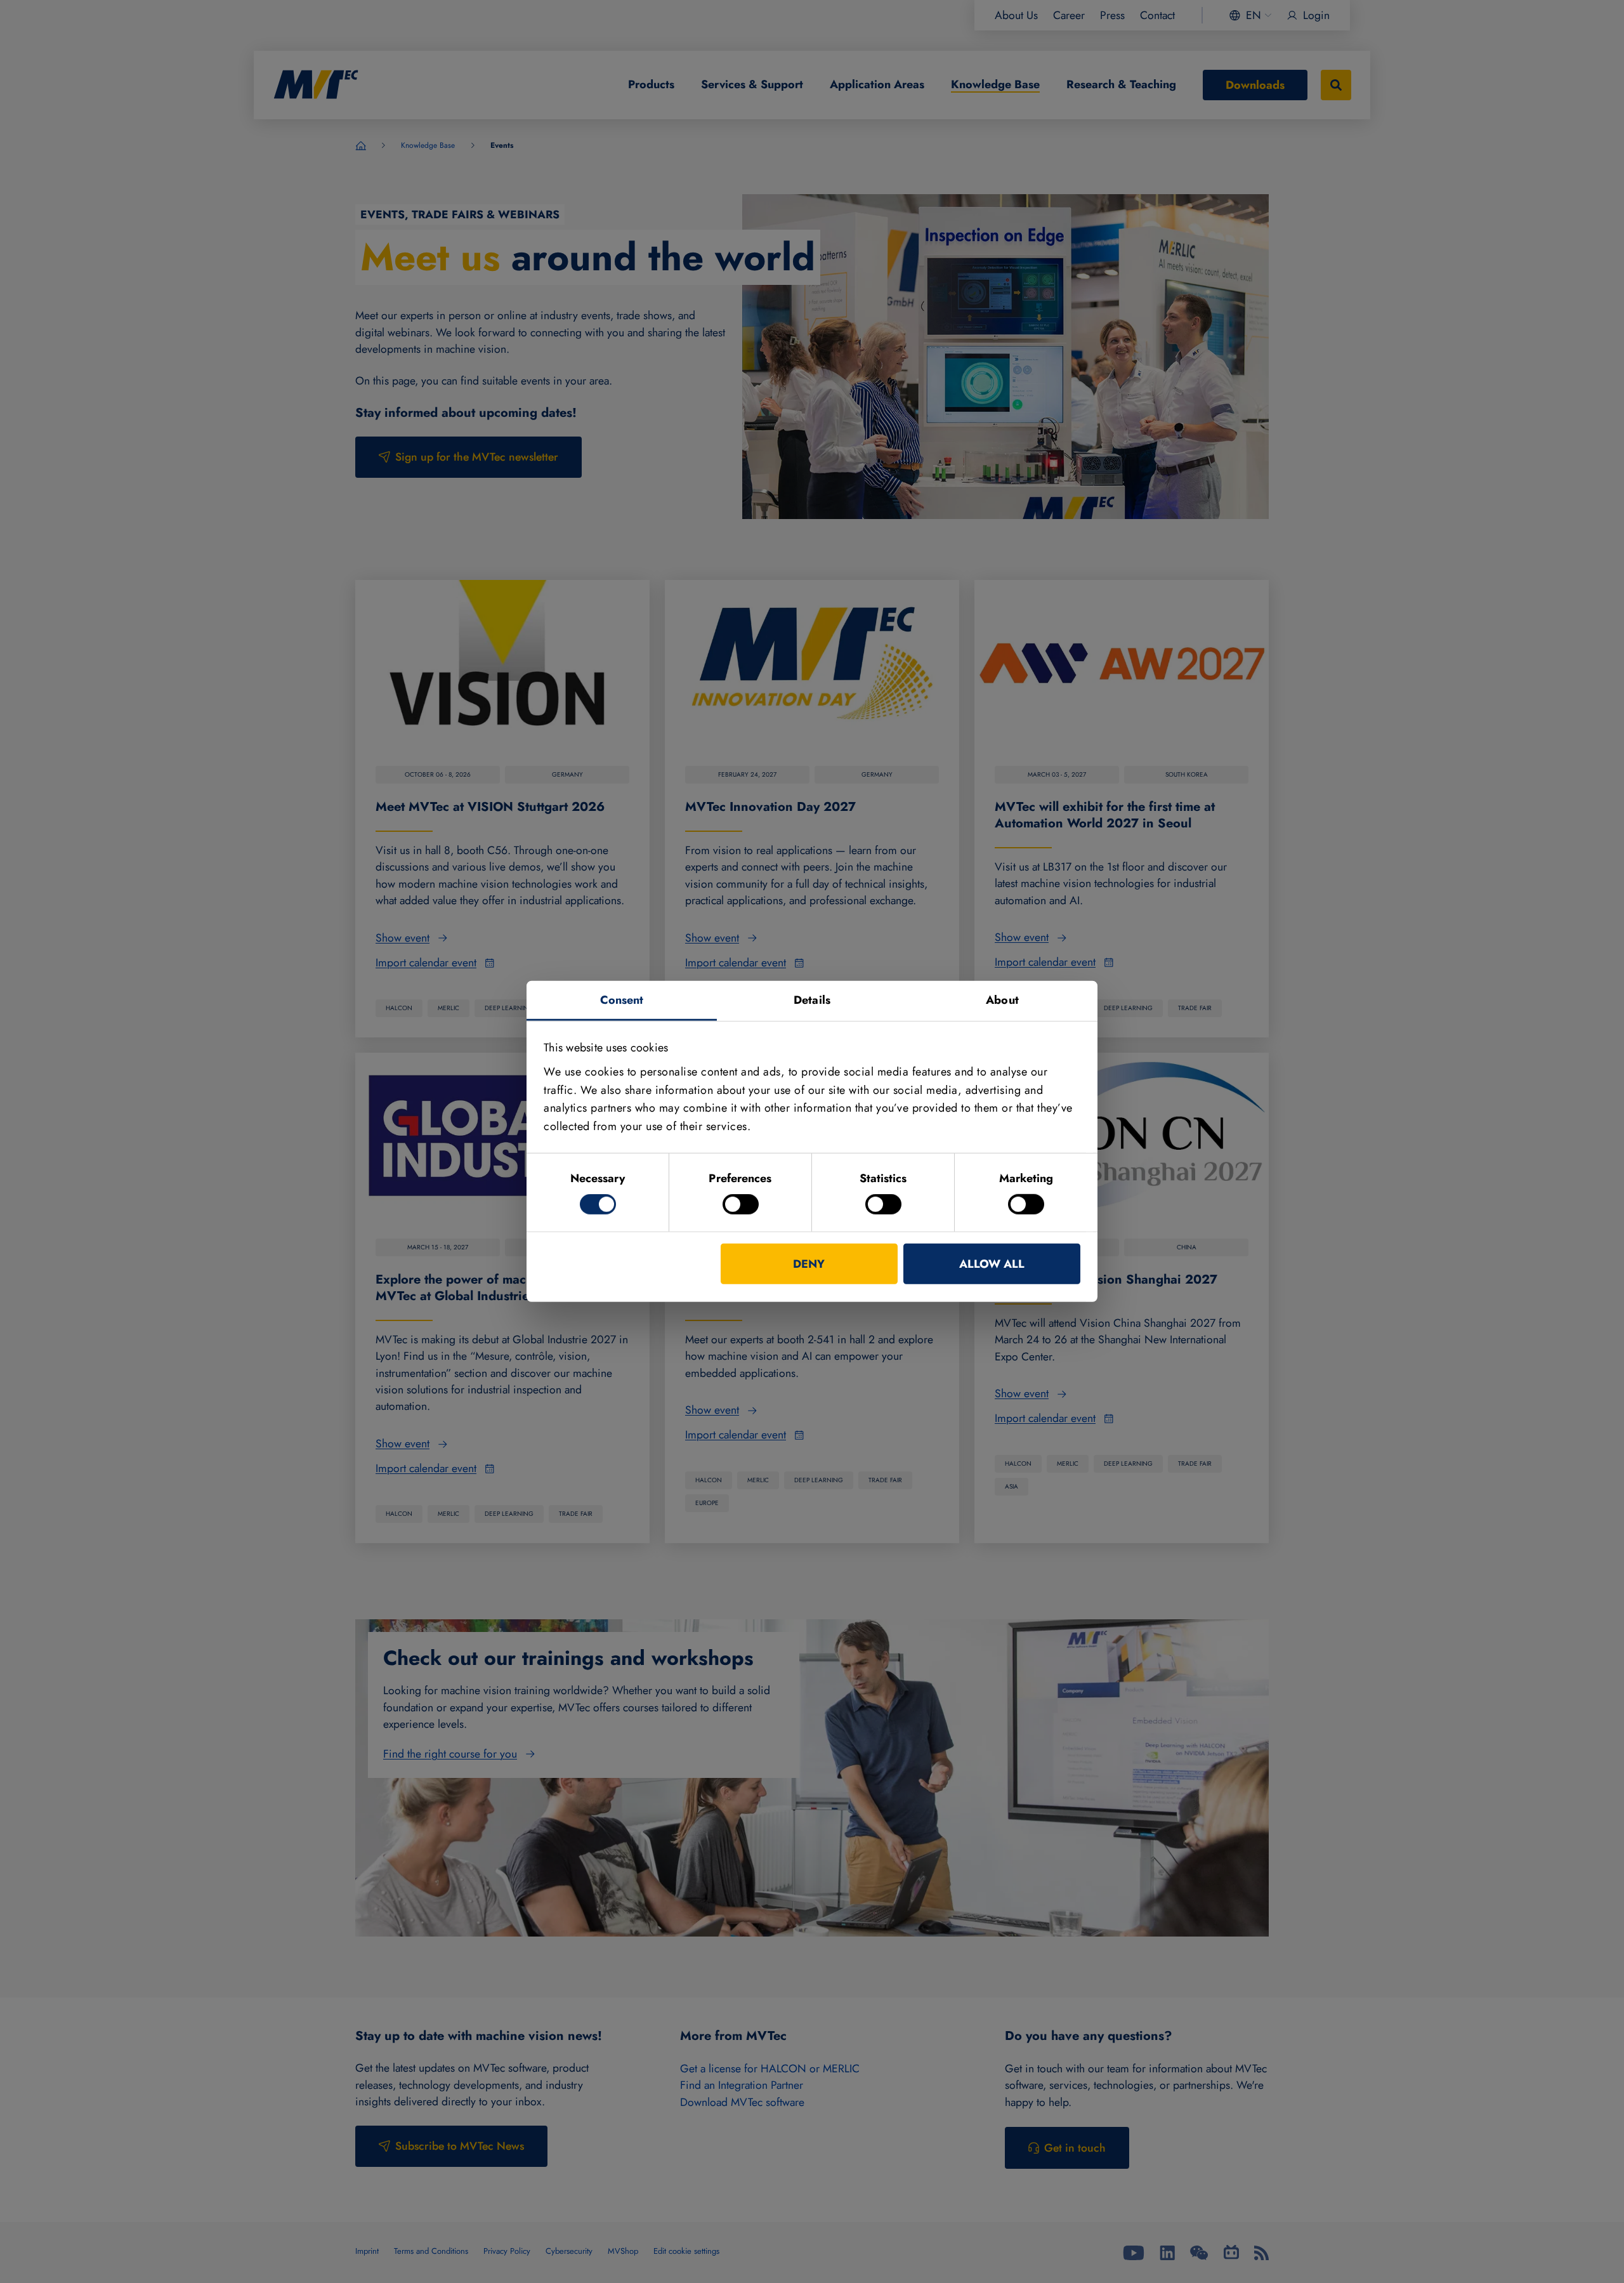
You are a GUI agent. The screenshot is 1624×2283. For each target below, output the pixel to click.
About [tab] (1002, 1000)
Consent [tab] (622, 1000)
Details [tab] (812, 1000)
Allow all (992, 1264)
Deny (809, 1264)
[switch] (741, 1204)
